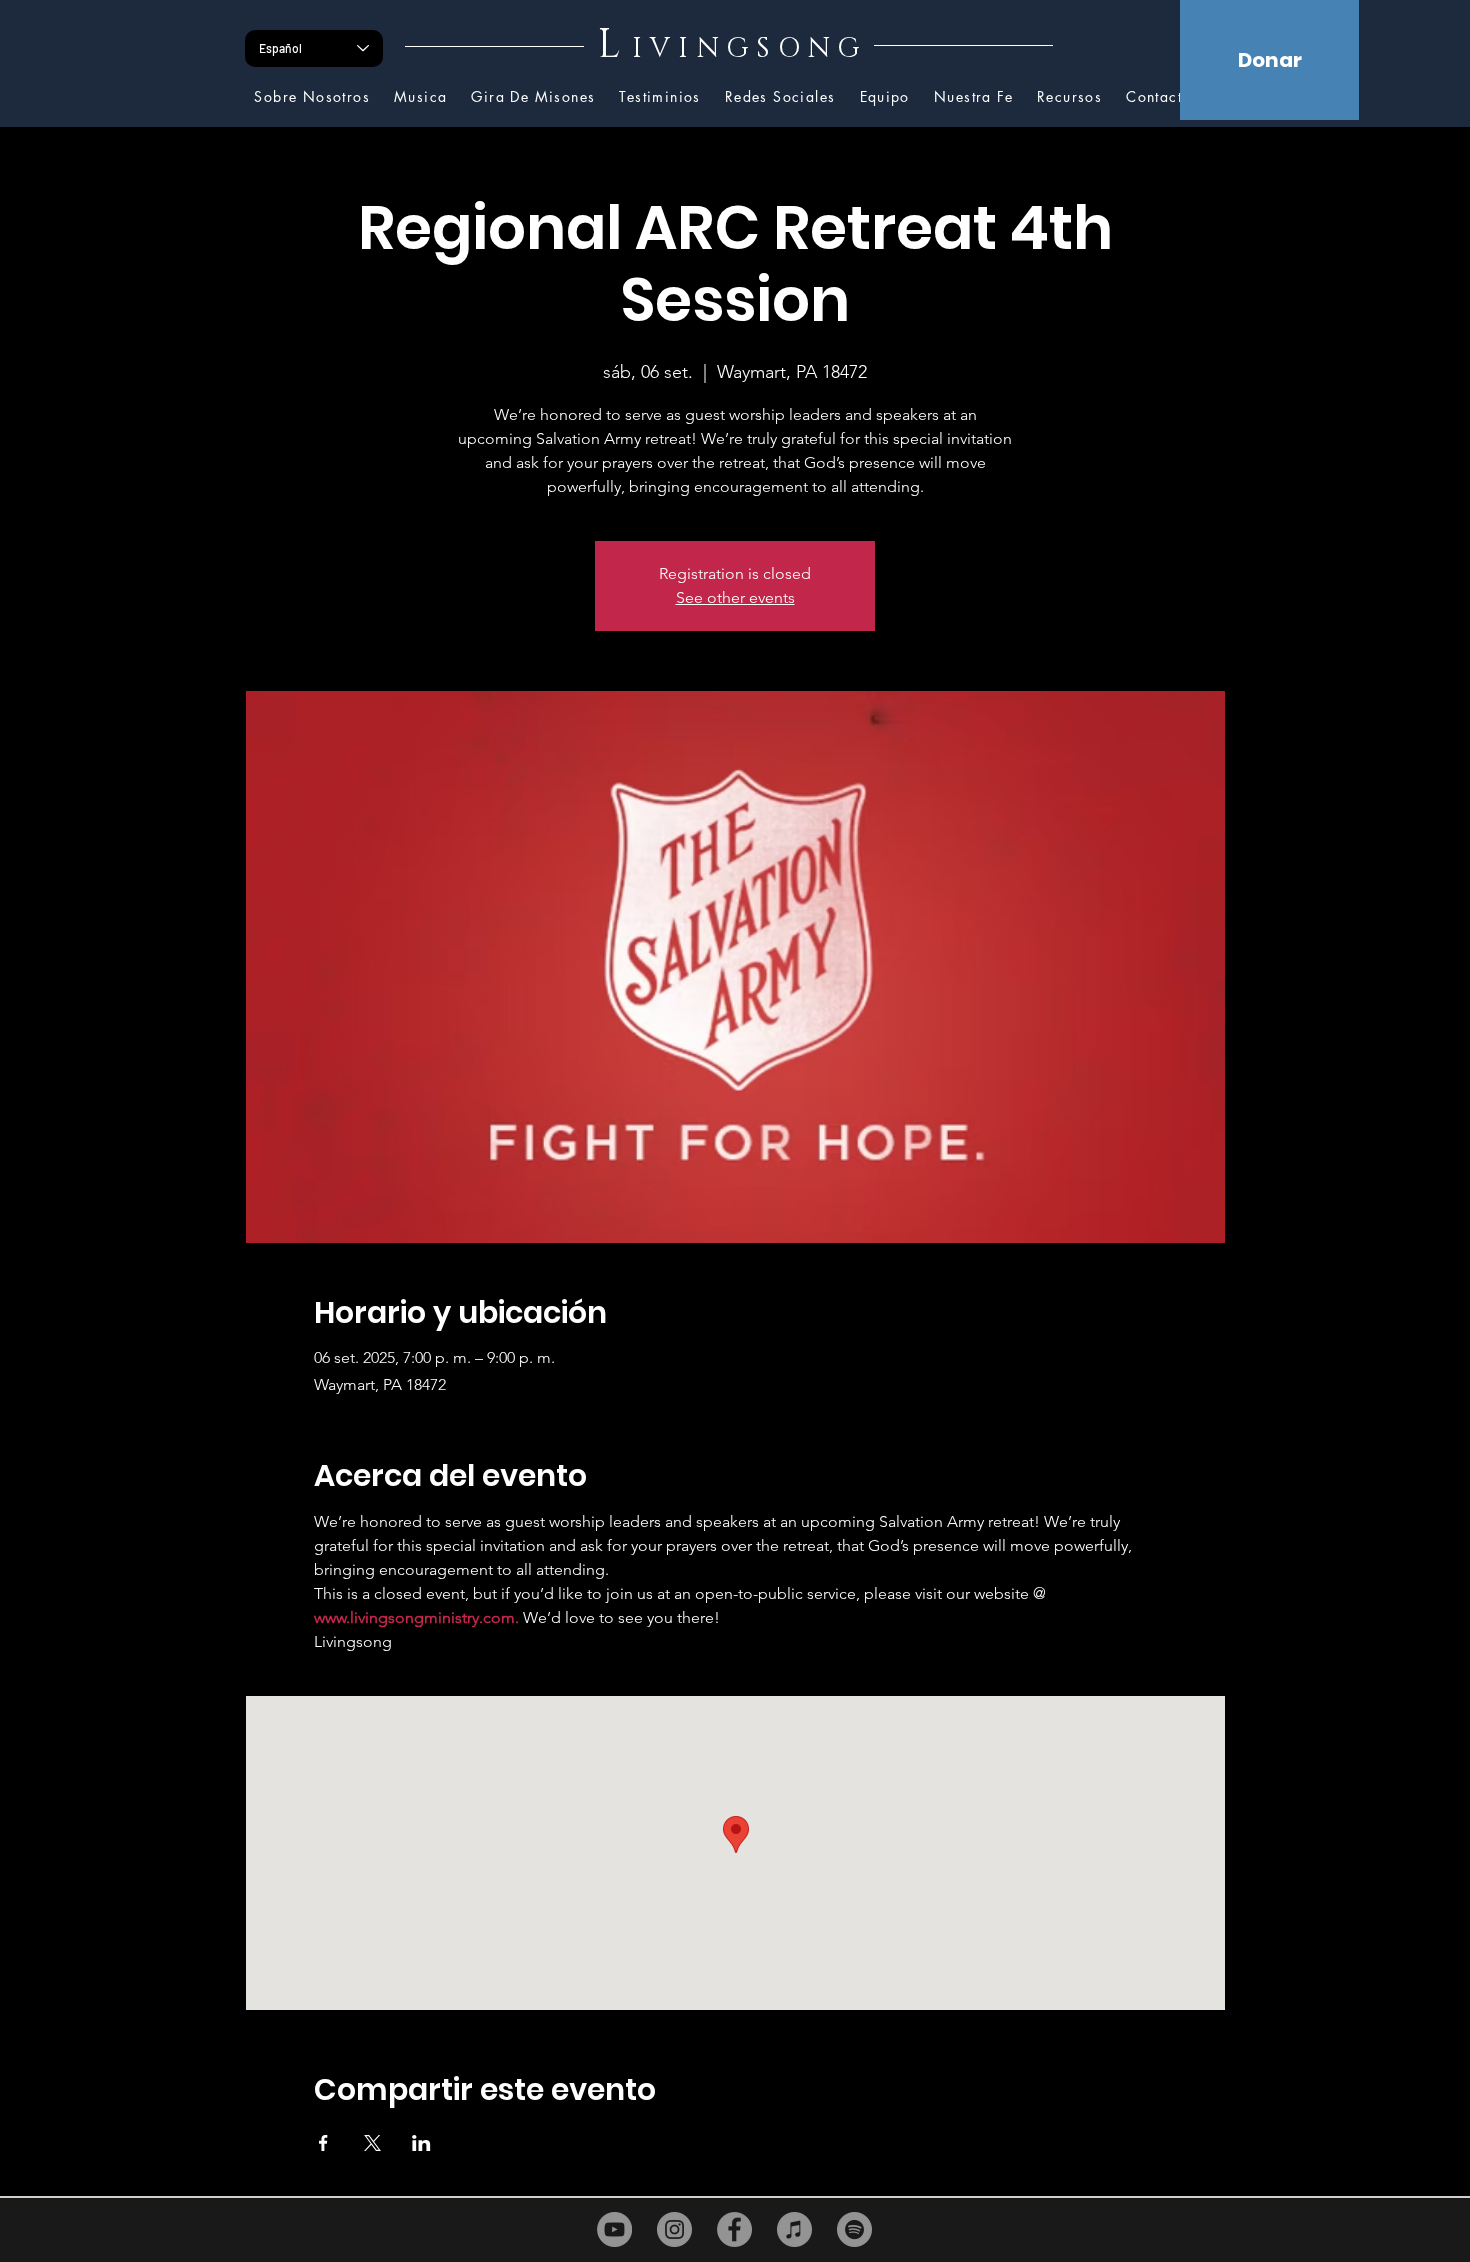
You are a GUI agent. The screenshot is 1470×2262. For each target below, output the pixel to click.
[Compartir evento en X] (372, 2143)
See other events (735, 597)
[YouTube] (614, 2229)
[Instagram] (674, 2229)
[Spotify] (854, 2229)
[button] (1069, 97)
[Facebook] (734, 2229)
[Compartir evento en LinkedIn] (421, 2143)
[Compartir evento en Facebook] (323, 2143)
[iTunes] (794, 2229)
